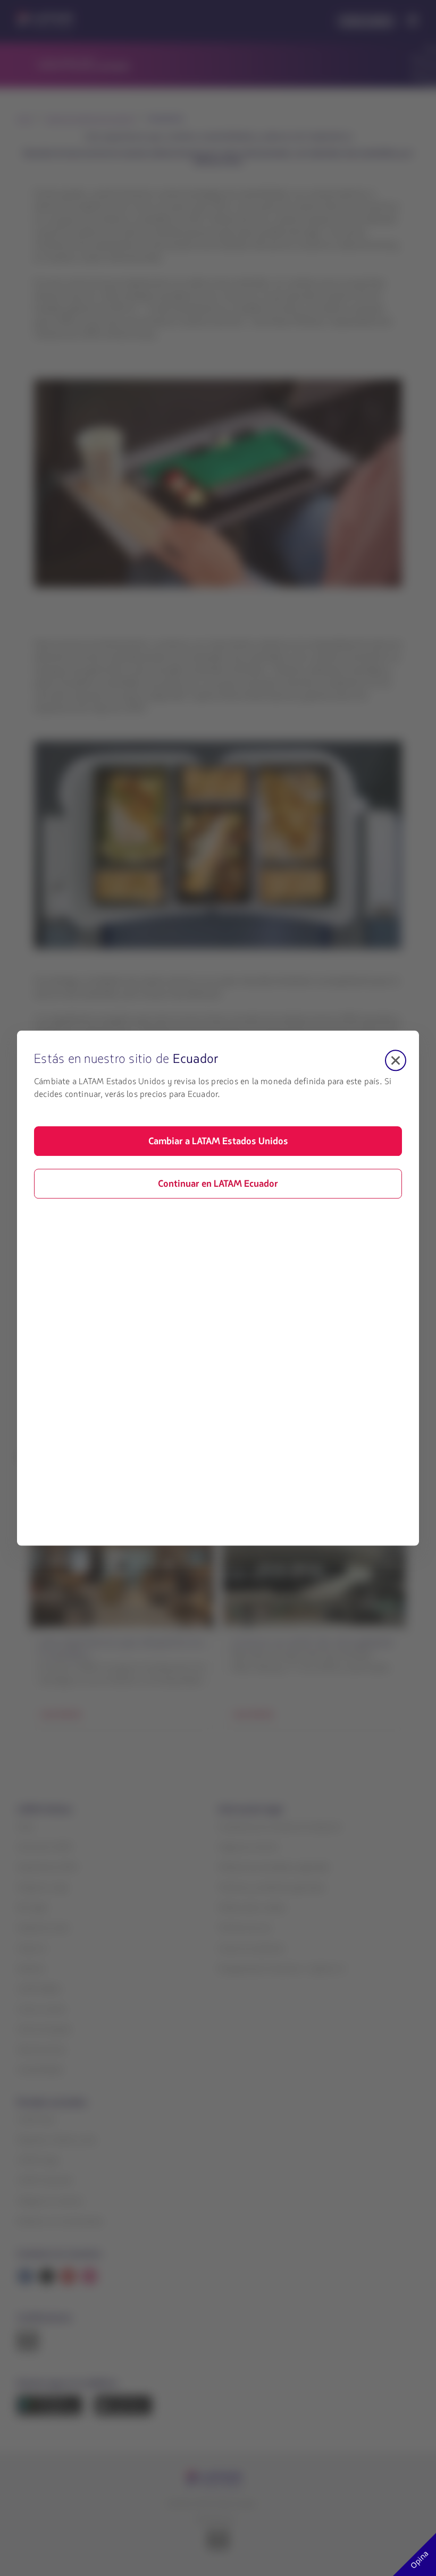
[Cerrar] (396, 1060)
